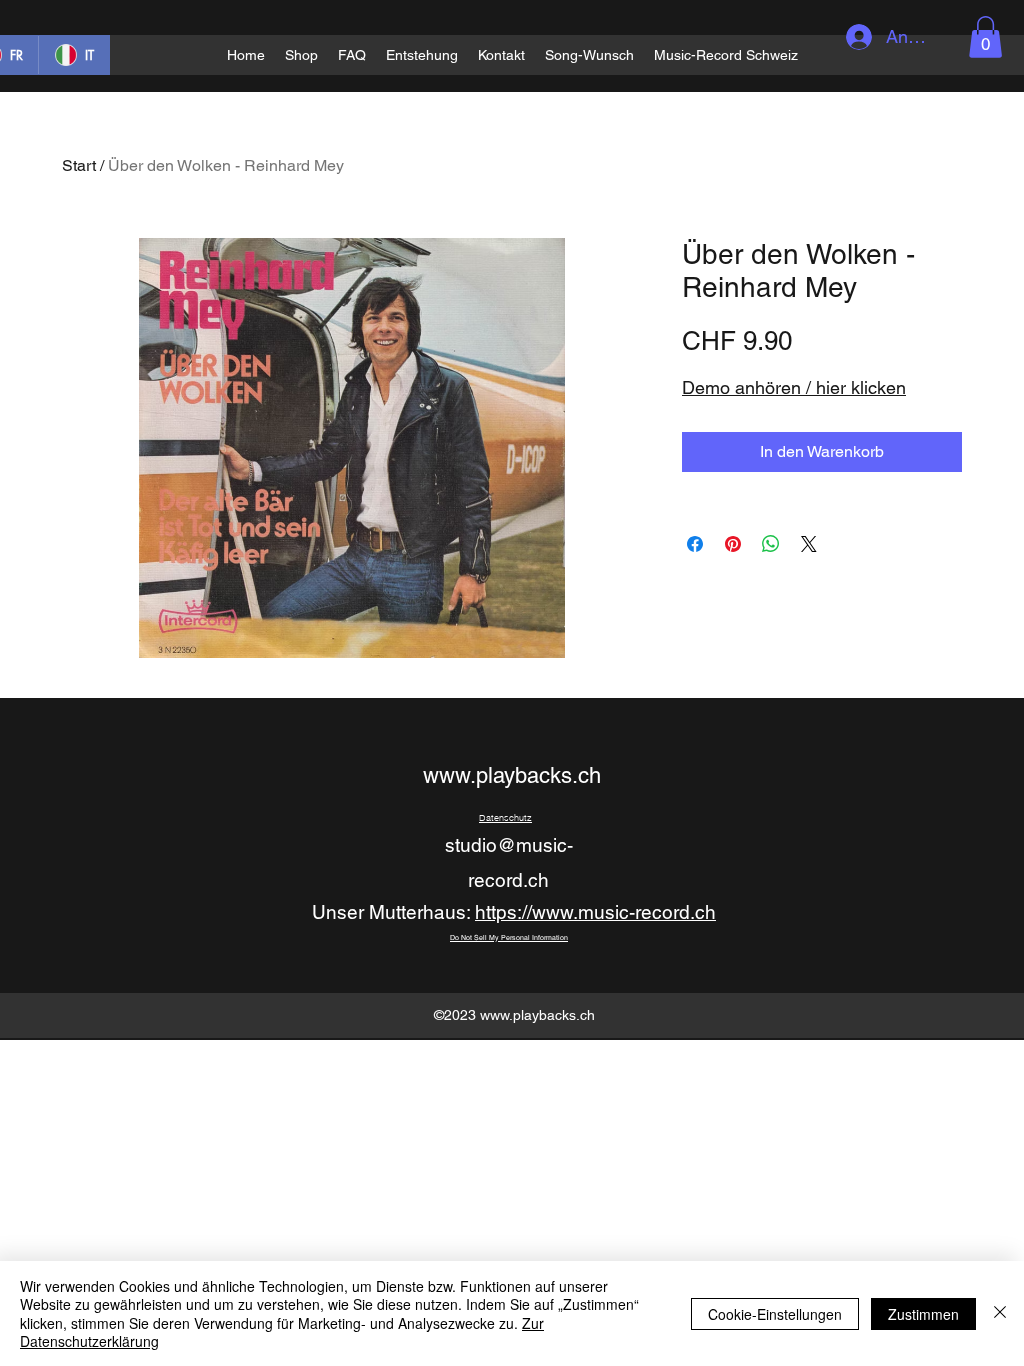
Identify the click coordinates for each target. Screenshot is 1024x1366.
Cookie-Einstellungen (775, 1314)
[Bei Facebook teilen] (695, 544)
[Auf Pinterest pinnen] (733, 544)
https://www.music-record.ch (595, 912)
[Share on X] (809, 544)
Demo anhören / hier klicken (794, 387)
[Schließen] (1000, 1313)
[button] (985, 37)
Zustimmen (923, 1314)
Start (79, 165)
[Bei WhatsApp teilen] (771, 544)
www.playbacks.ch (512, 775)
